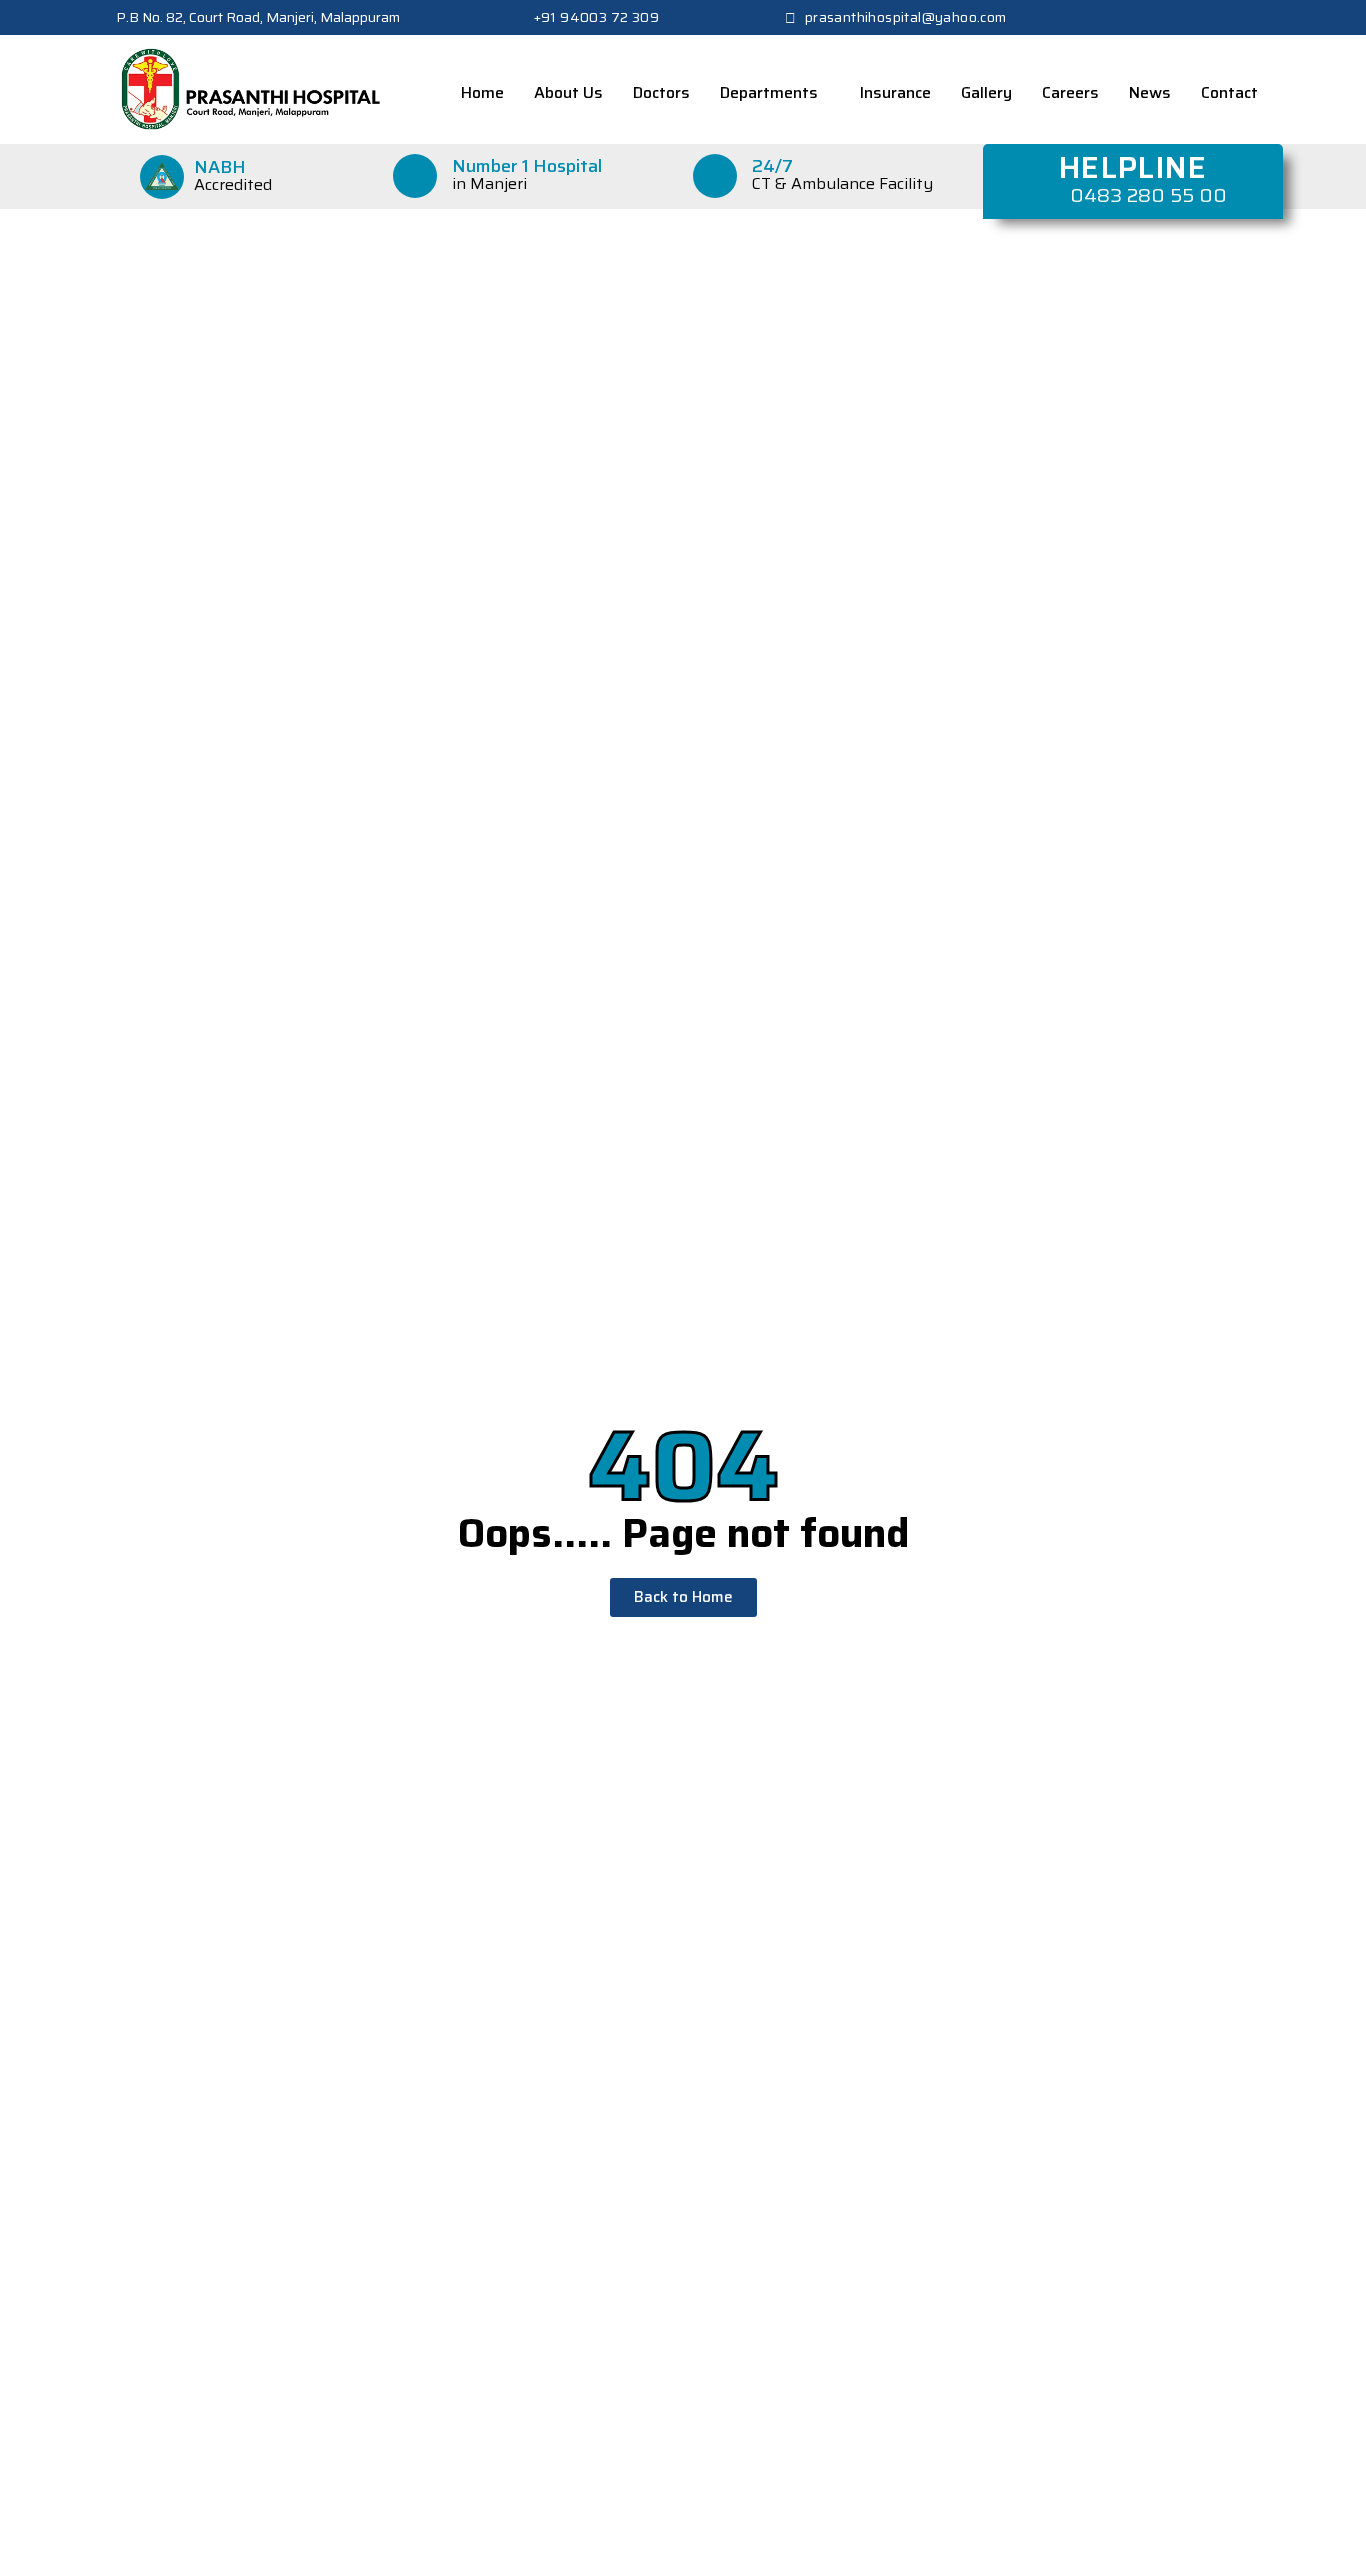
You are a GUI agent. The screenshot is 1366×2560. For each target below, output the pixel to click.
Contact (1229, 92)
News (1150, 92)
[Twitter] (1170, 18)
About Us (568, 92)
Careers (1070, 92)
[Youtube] (1269, 18)
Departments (769, 92)
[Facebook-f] (1137, 18)
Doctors (661, 92)
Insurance (895, 92)
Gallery (986, 92)
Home (482, 92)
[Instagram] (1203, 18)
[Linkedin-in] (1236, 18)
